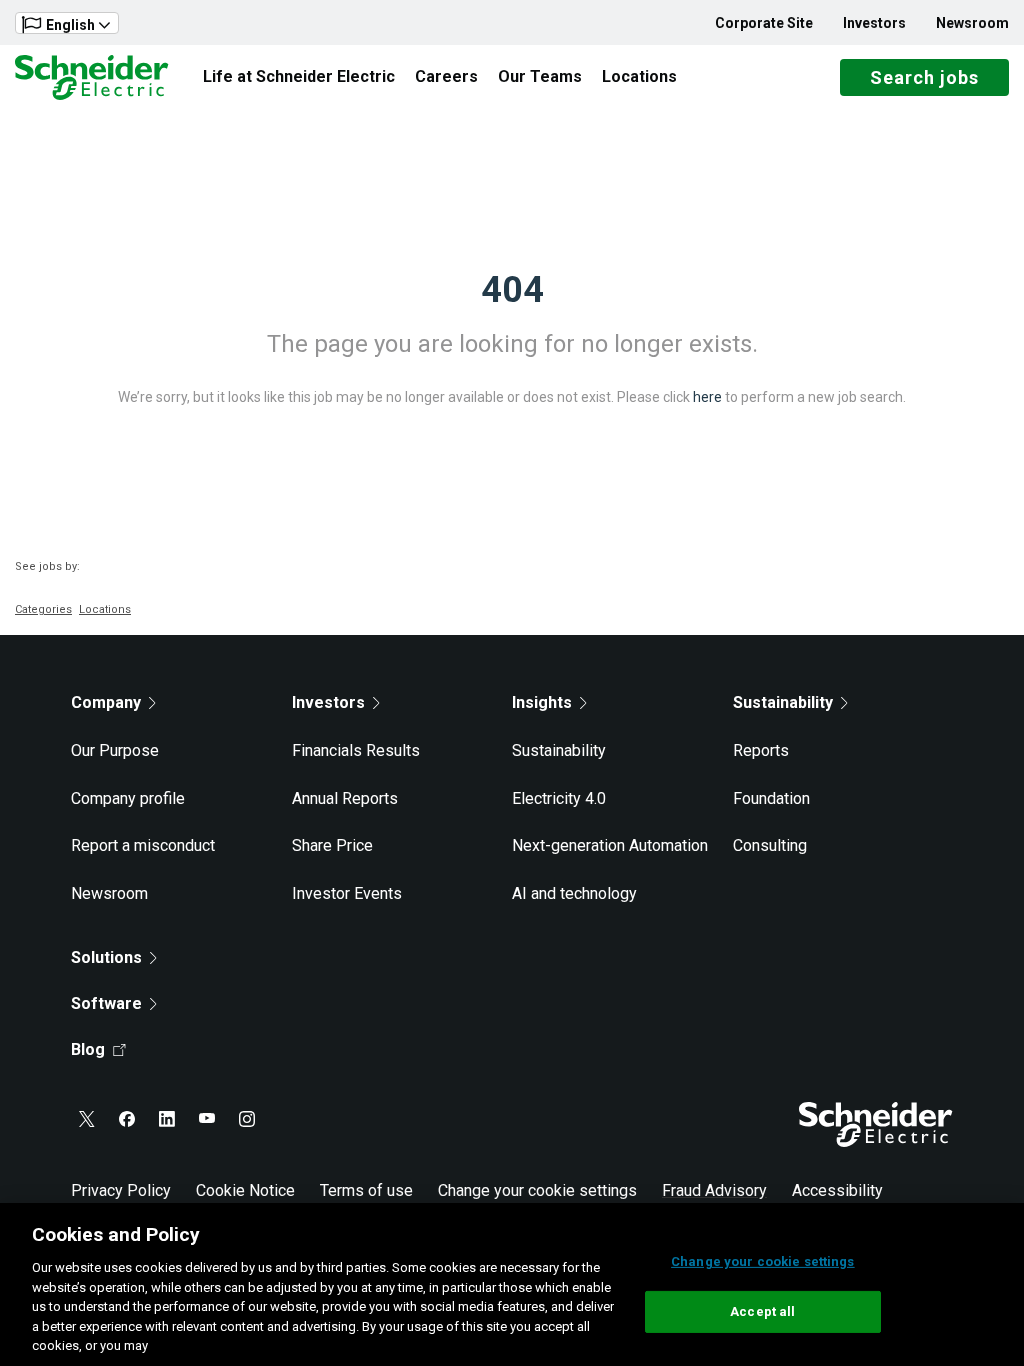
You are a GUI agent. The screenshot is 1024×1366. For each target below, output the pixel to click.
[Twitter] (87, 1119)
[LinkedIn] (167, 1119)
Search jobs (924, 77)
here (707, 397)
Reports (761, 750)
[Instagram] (247, 1119)
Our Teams (540, 76)
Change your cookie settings (537, 1190)
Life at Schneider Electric (299, 76)
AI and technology (574, 893)
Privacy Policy (121, 1190)
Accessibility (837, 1190)
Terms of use (366, 1190)
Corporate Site (764, 23)
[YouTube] (207, 1119)
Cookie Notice (245, 1190)
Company (106, 702)
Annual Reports (345, 798)
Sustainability (559, 750)
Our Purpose (115, 750)
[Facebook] (127, 1119)
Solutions (106, 957)
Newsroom (972, 23)
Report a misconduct (143, 845)
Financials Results (356, 750)
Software (106, 1003)
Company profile (128, 798)
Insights (542, 702)
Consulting (770, 845)
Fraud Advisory (714, 1190)
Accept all (762, 1311)
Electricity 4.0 (559, 798)
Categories (43, 609)
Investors (874, 23)
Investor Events (347, 893)
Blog (88, 1049)
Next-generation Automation (610, 845)
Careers (446, 76)
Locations (639, 76)
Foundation (771, 798)
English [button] (70, 25)
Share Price (332, 845)
